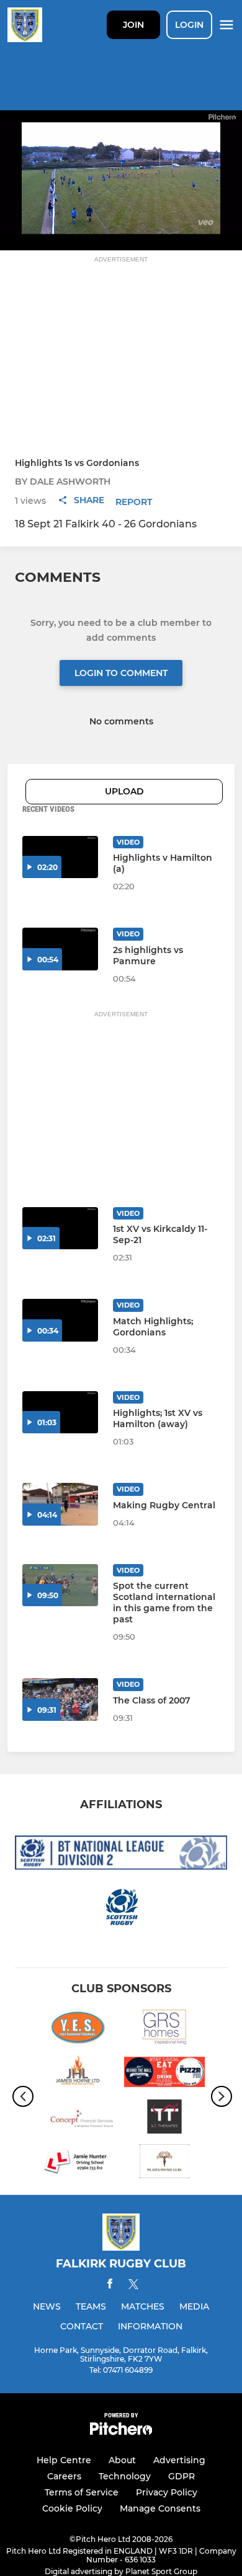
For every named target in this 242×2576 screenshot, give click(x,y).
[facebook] (110, 2286)
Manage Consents (160, 2508)
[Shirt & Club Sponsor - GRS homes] (164, 2029)
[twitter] (133, 2286)
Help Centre (64, 2460)
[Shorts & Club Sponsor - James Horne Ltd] (78, 2074)
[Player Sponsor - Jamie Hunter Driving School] (78, 2163)
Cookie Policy (72, 2508)
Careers (64, 2476)
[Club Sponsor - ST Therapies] (164, 2119)
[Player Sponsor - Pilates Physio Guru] (164, 2163)
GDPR (181, 2476)
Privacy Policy (167, 2492)
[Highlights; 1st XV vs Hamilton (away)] (60, 1413)
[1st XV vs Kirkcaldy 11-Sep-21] (60, 1229)
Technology (125, 2476)
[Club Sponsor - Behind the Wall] (164, 2074)
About (122, 2460)
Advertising (179, 2460)
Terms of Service (82, 2492)
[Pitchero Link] (121, 2432)
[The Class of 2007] (60, 1699)
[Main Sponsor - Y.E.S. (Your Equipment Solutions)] (78, 2029)
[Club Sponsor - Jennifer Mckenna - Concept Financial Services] (78, 2119)
